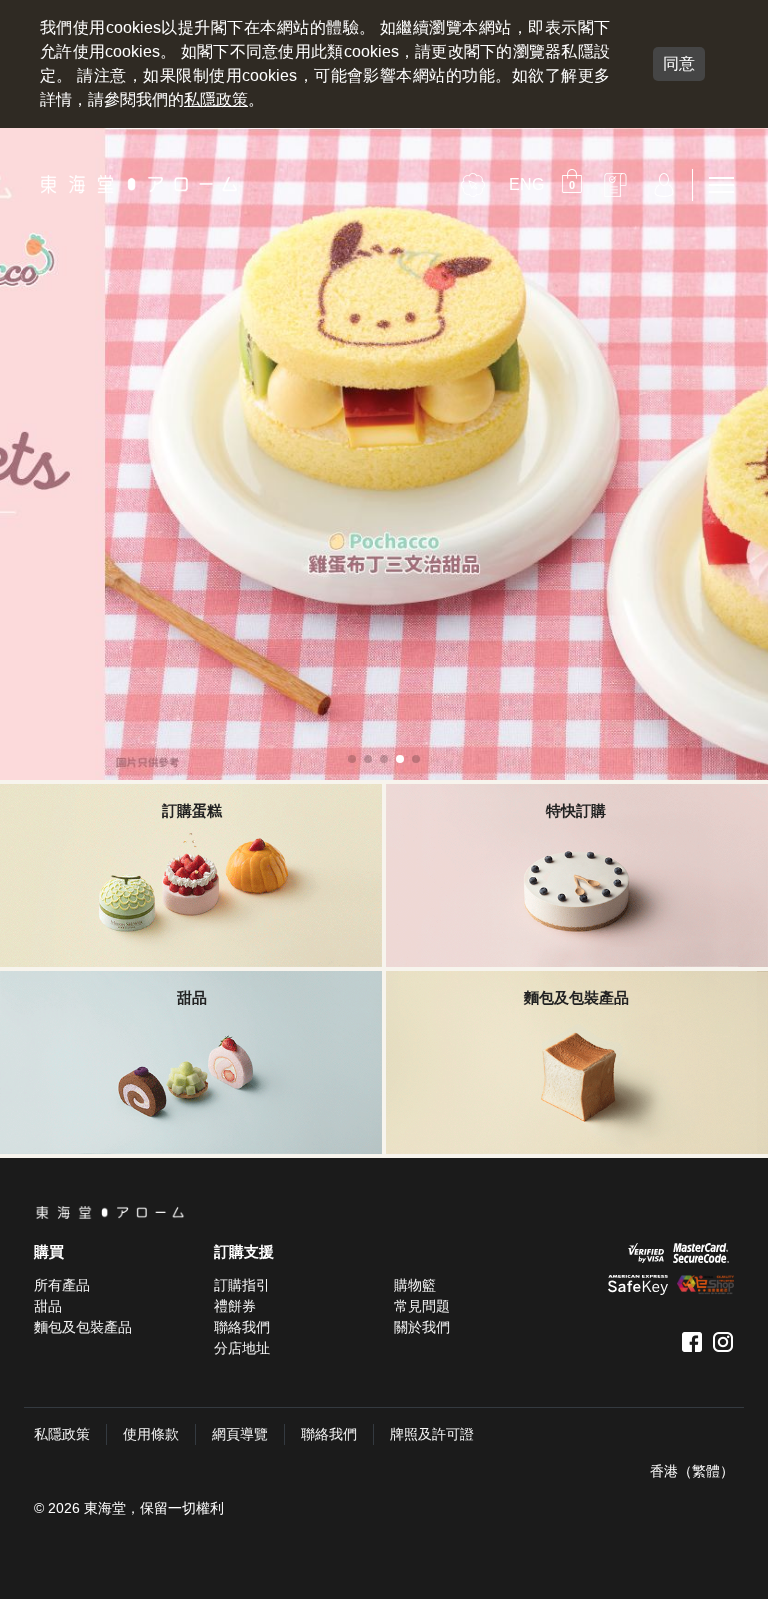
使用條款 (151, 1434)
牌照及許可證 (432, 1434)
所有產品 (62, 1285)
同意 (679, 63)
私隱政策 (216, 99)
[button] (574, 184)
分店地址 (242, 1348)
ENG (526, 184)
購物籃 (415, 1285)
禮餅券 (235, 1306)
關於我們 (422, 1327)
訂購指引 (242, 1285)
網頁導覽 (240, 1434)
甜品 (48, 1306)
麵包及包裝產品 (83, 1327)
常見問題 (422, 1306)
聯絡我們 (242, 1327)
